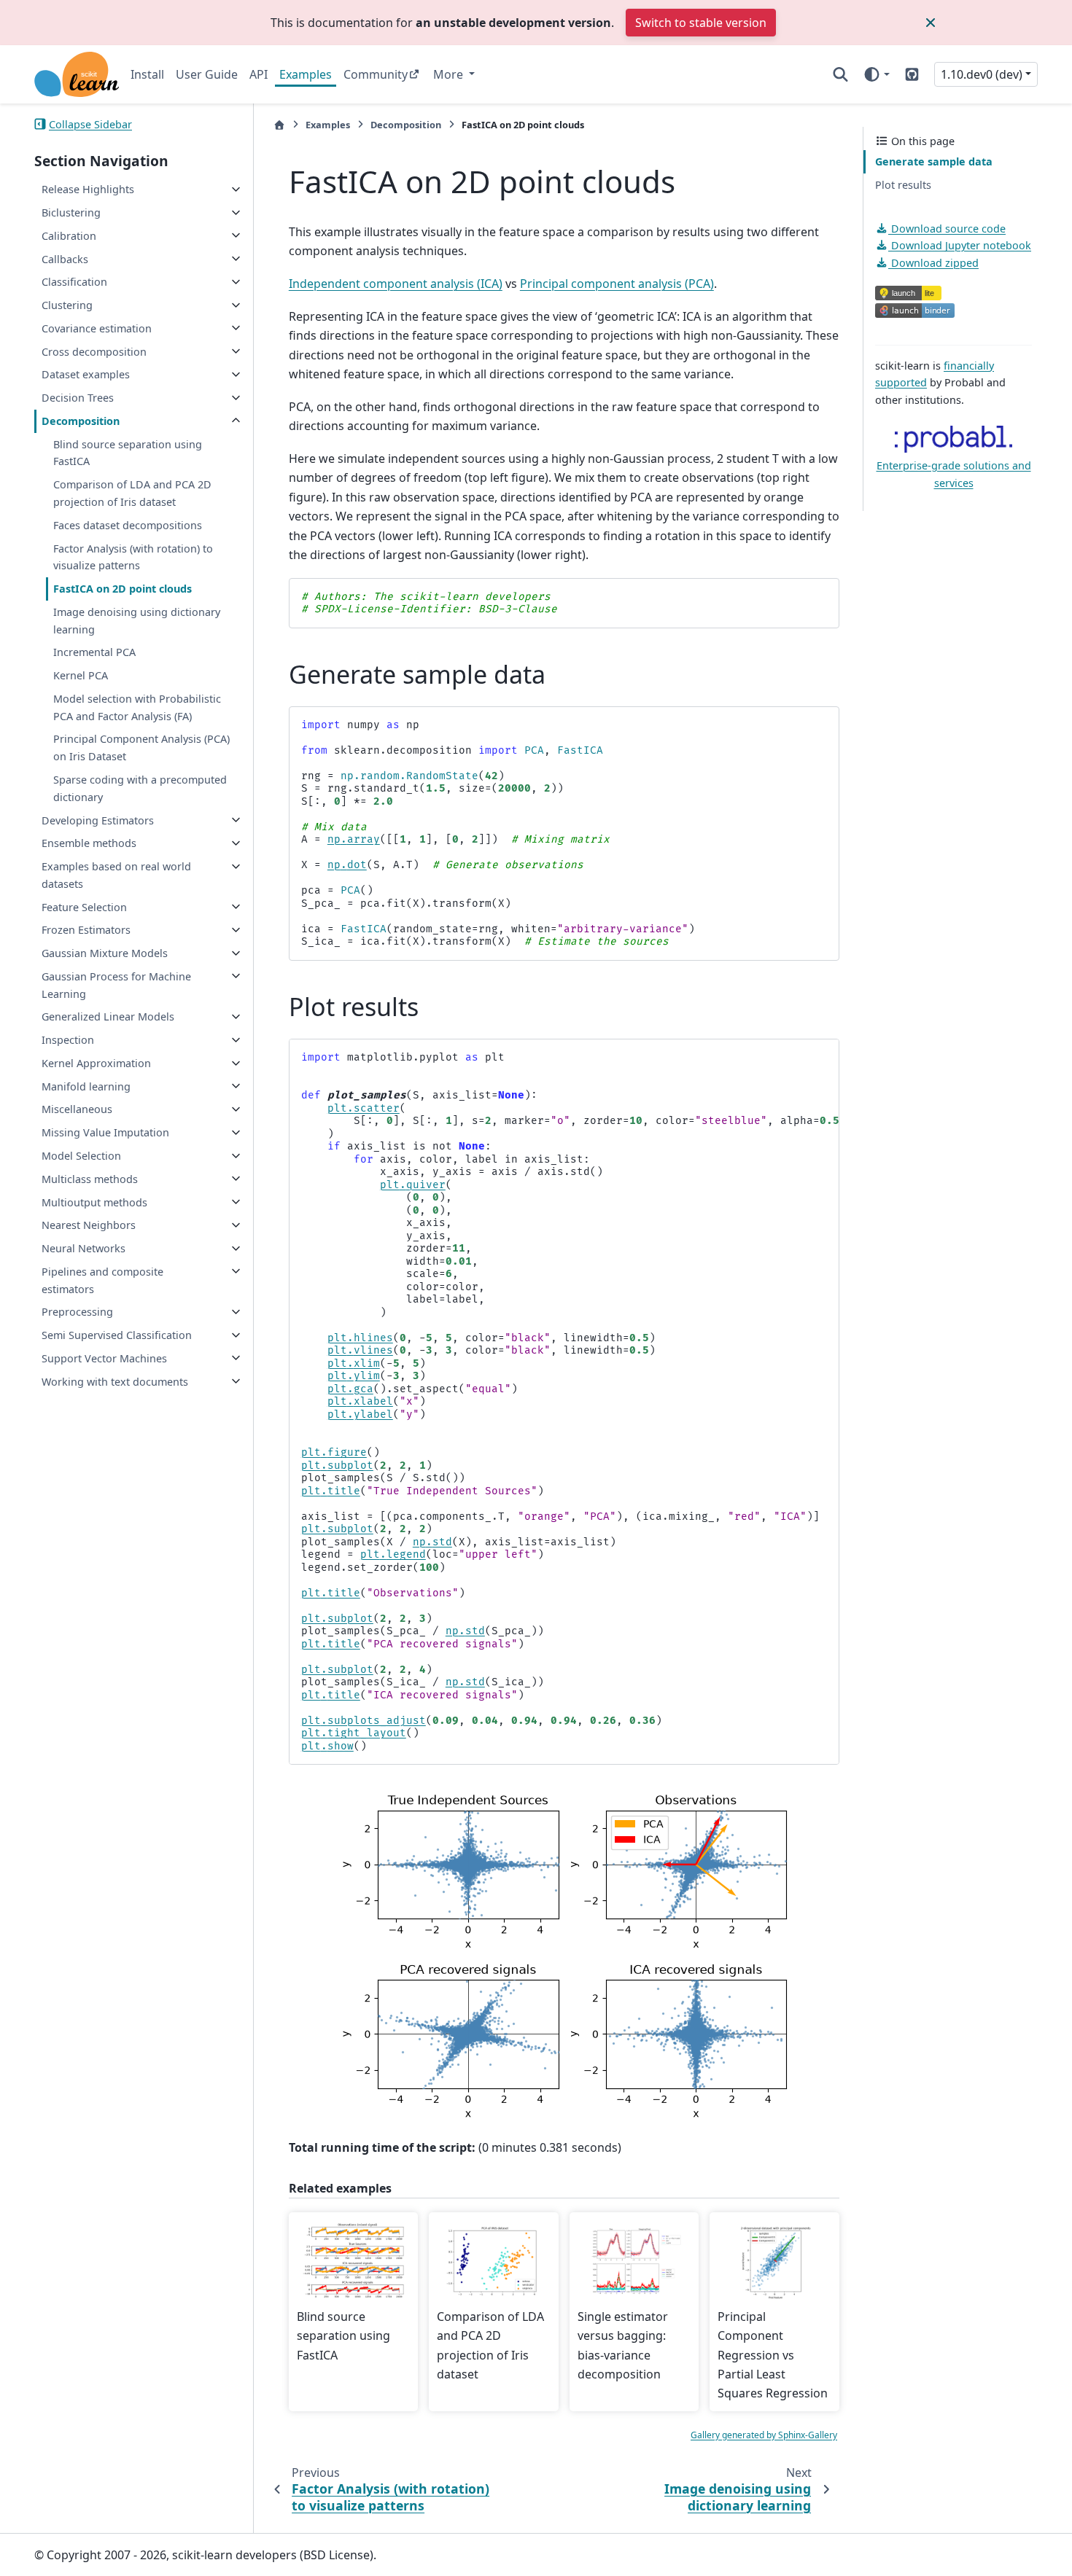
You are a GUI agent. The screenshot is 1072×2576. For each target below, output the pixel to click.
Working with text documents (115, 1381)
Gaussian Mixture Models (105, 953)
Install (147, 74)
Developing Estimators (98, 820)
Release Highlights (88, 189)
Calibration (69, 235)
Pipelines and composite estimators (102, 1280)
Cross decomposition (94, 351)
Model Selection (81, 1156)
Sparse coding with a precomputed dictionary (140, 788)
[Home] (279, 125)
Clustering (67, 305)
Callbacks (65, 258)
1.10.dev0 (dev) (982, 74)
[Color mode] (876, 74)
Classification (74, 282)
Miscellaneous (77, 1109)
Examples (306, 74)
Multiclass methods (90, 1178)
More (450, 74)
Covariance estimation (97, 328)
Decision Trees (78, 398)
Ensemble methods (89, 843)
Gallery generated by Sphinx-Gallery (764, 2435)
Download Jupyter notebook (960, 245)
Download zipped (933, 263)
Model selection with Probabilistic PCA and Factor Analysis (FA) (137, 707)
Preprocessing (77, 1312)
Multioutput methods (94, 1202)
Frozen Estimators (86, 930)
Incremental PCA (94, 652)
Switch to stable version (701, 23)
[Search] (840, 74)
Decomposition (81, 421)
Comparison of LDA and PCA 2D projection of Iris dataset (132, 493)
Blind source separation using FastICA (128, 452)
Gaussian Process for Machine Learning (116, 984)
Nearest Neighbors (89, 1225)
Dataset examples (86, 374)
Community (376, 74)
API (259, 74)
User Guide (207, 74)
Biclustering (71, 212)
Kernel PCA (81, 675)
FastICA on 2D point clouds (123, 589)
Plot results (903, 185)
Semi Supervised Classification (117, 1335)
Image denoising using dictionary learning (137, 620)
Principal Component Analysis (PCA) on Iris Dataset (141, 748)
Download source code (947, 228)
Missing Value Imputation (105, 1132)
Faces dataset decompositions (128, 524)
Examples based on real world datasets (116, 875)
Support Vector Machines (104, 1358)
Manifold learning (86, 1086)
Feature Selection (84, 906)
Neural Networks (83, 1248)
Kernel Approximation (96, 1063)
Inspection (68, 1040)
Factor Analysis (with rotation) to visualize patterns (133, 557)
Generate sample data (934, 161)
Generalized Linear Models (108, 1016)
